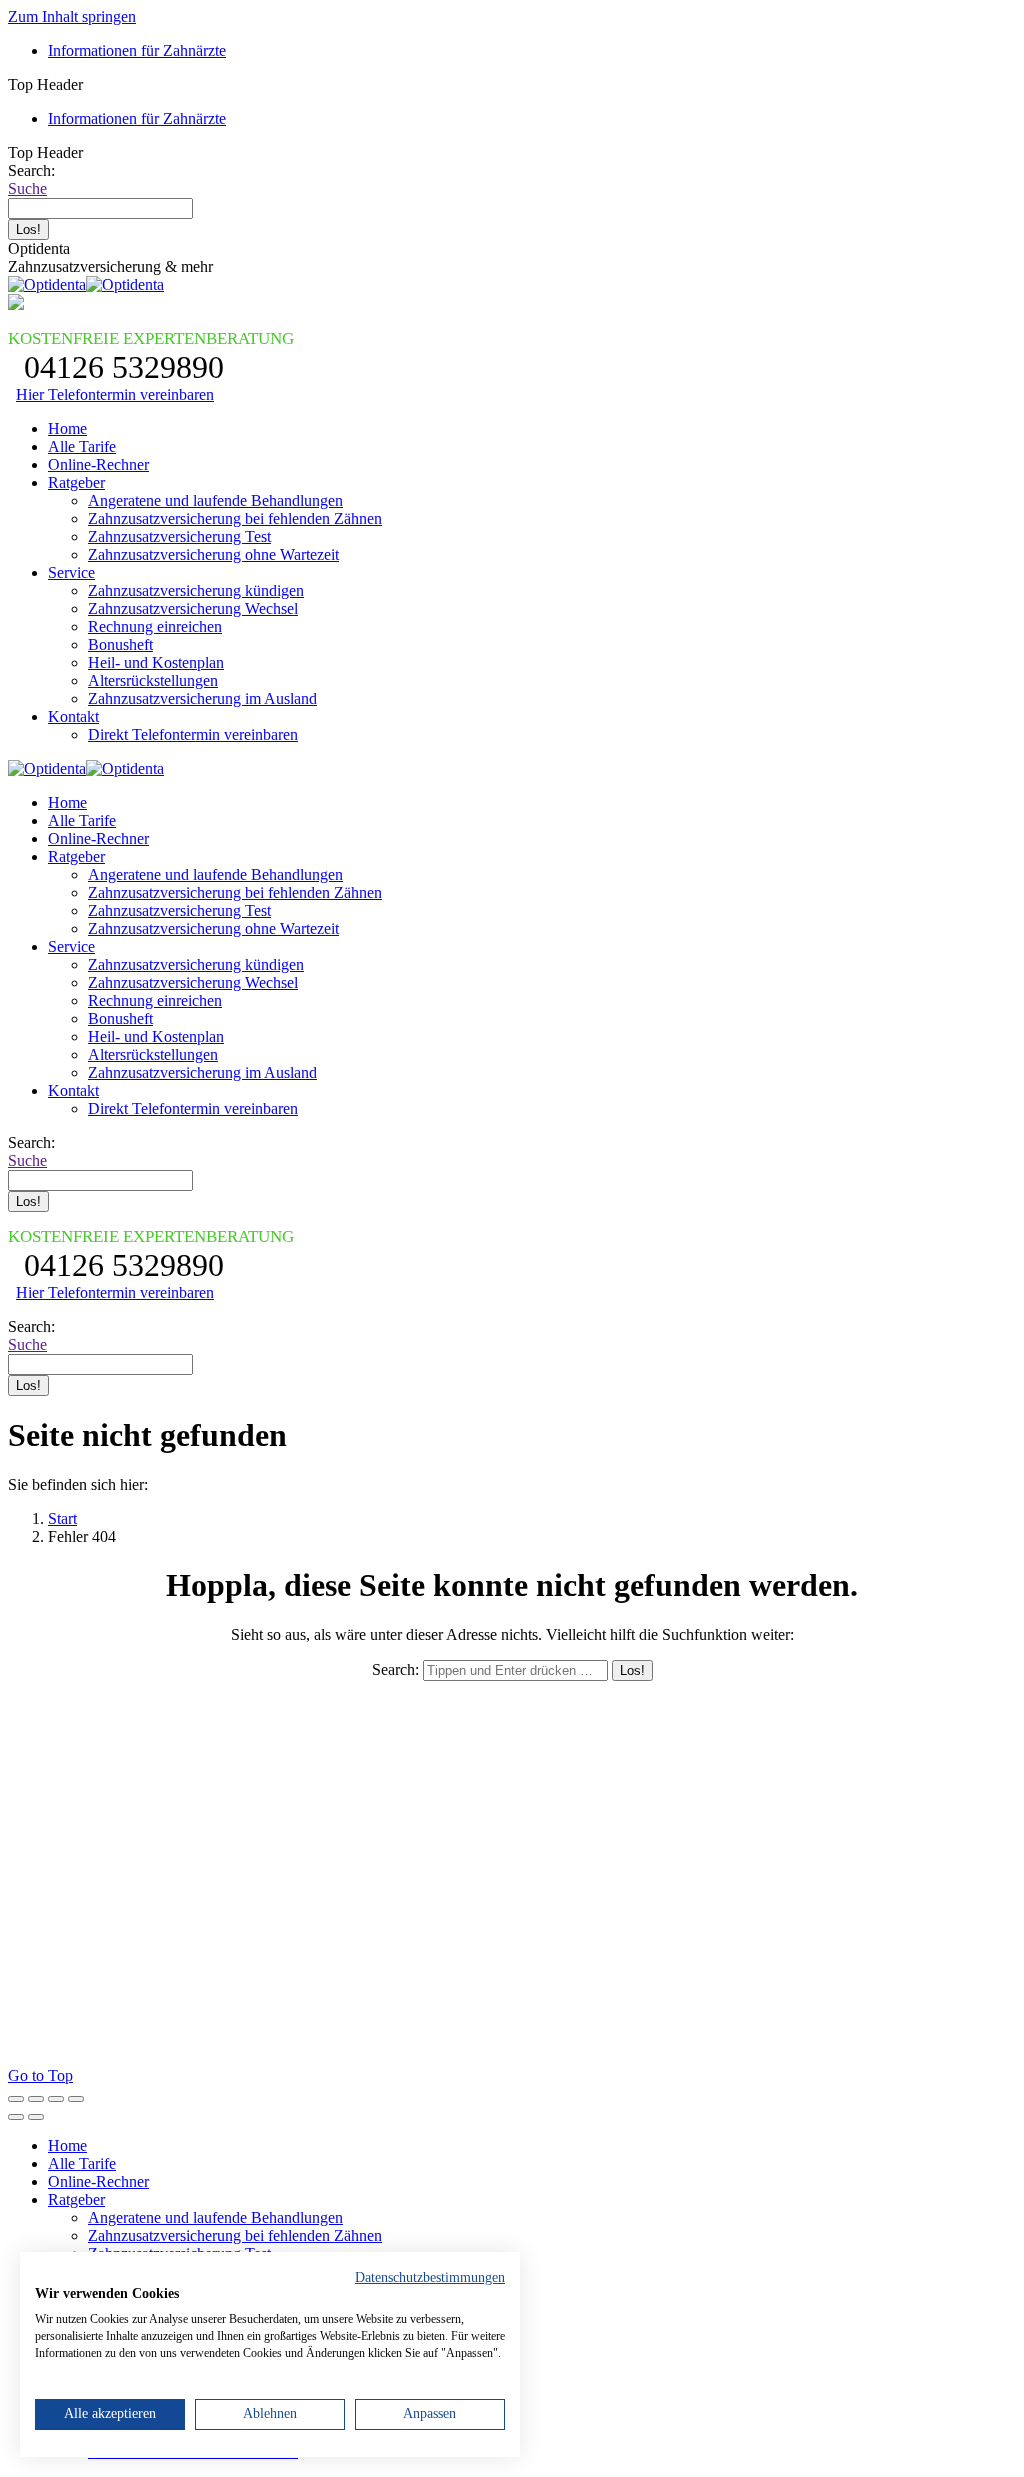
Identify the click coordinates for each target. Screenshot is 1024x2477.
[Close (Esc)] (16, 2099)
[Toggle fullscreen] (56, 2099)
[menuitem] (137, 50)
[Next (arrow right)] (36, 2117)
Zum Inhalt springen (72, 16)
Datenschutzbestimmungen (430, 2277)
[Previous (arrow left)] (16, 2117)
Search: (395, 1669)
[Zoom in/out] (76, 2099)
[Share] (36, 2099)
